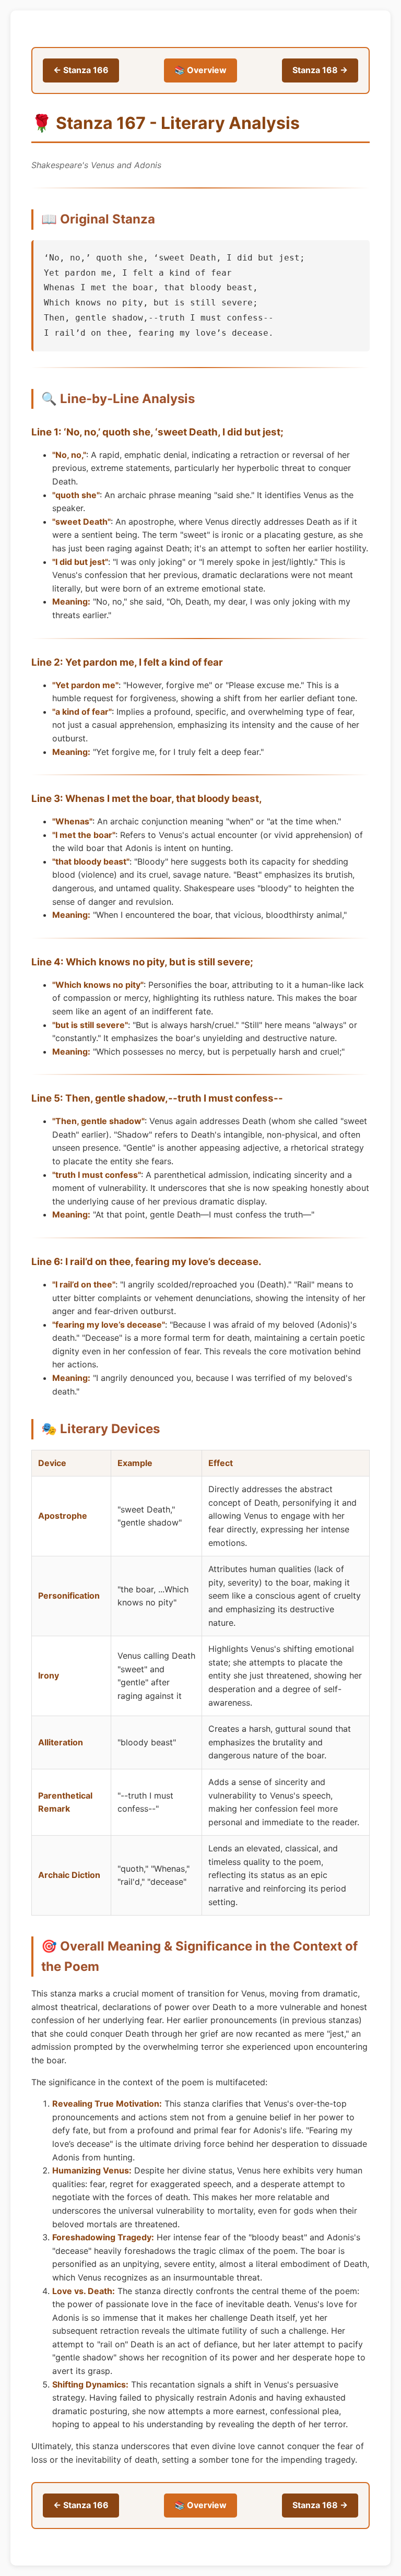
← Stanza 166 (81, 70)
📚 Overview (200, 70)
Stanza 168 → (320, 70)
